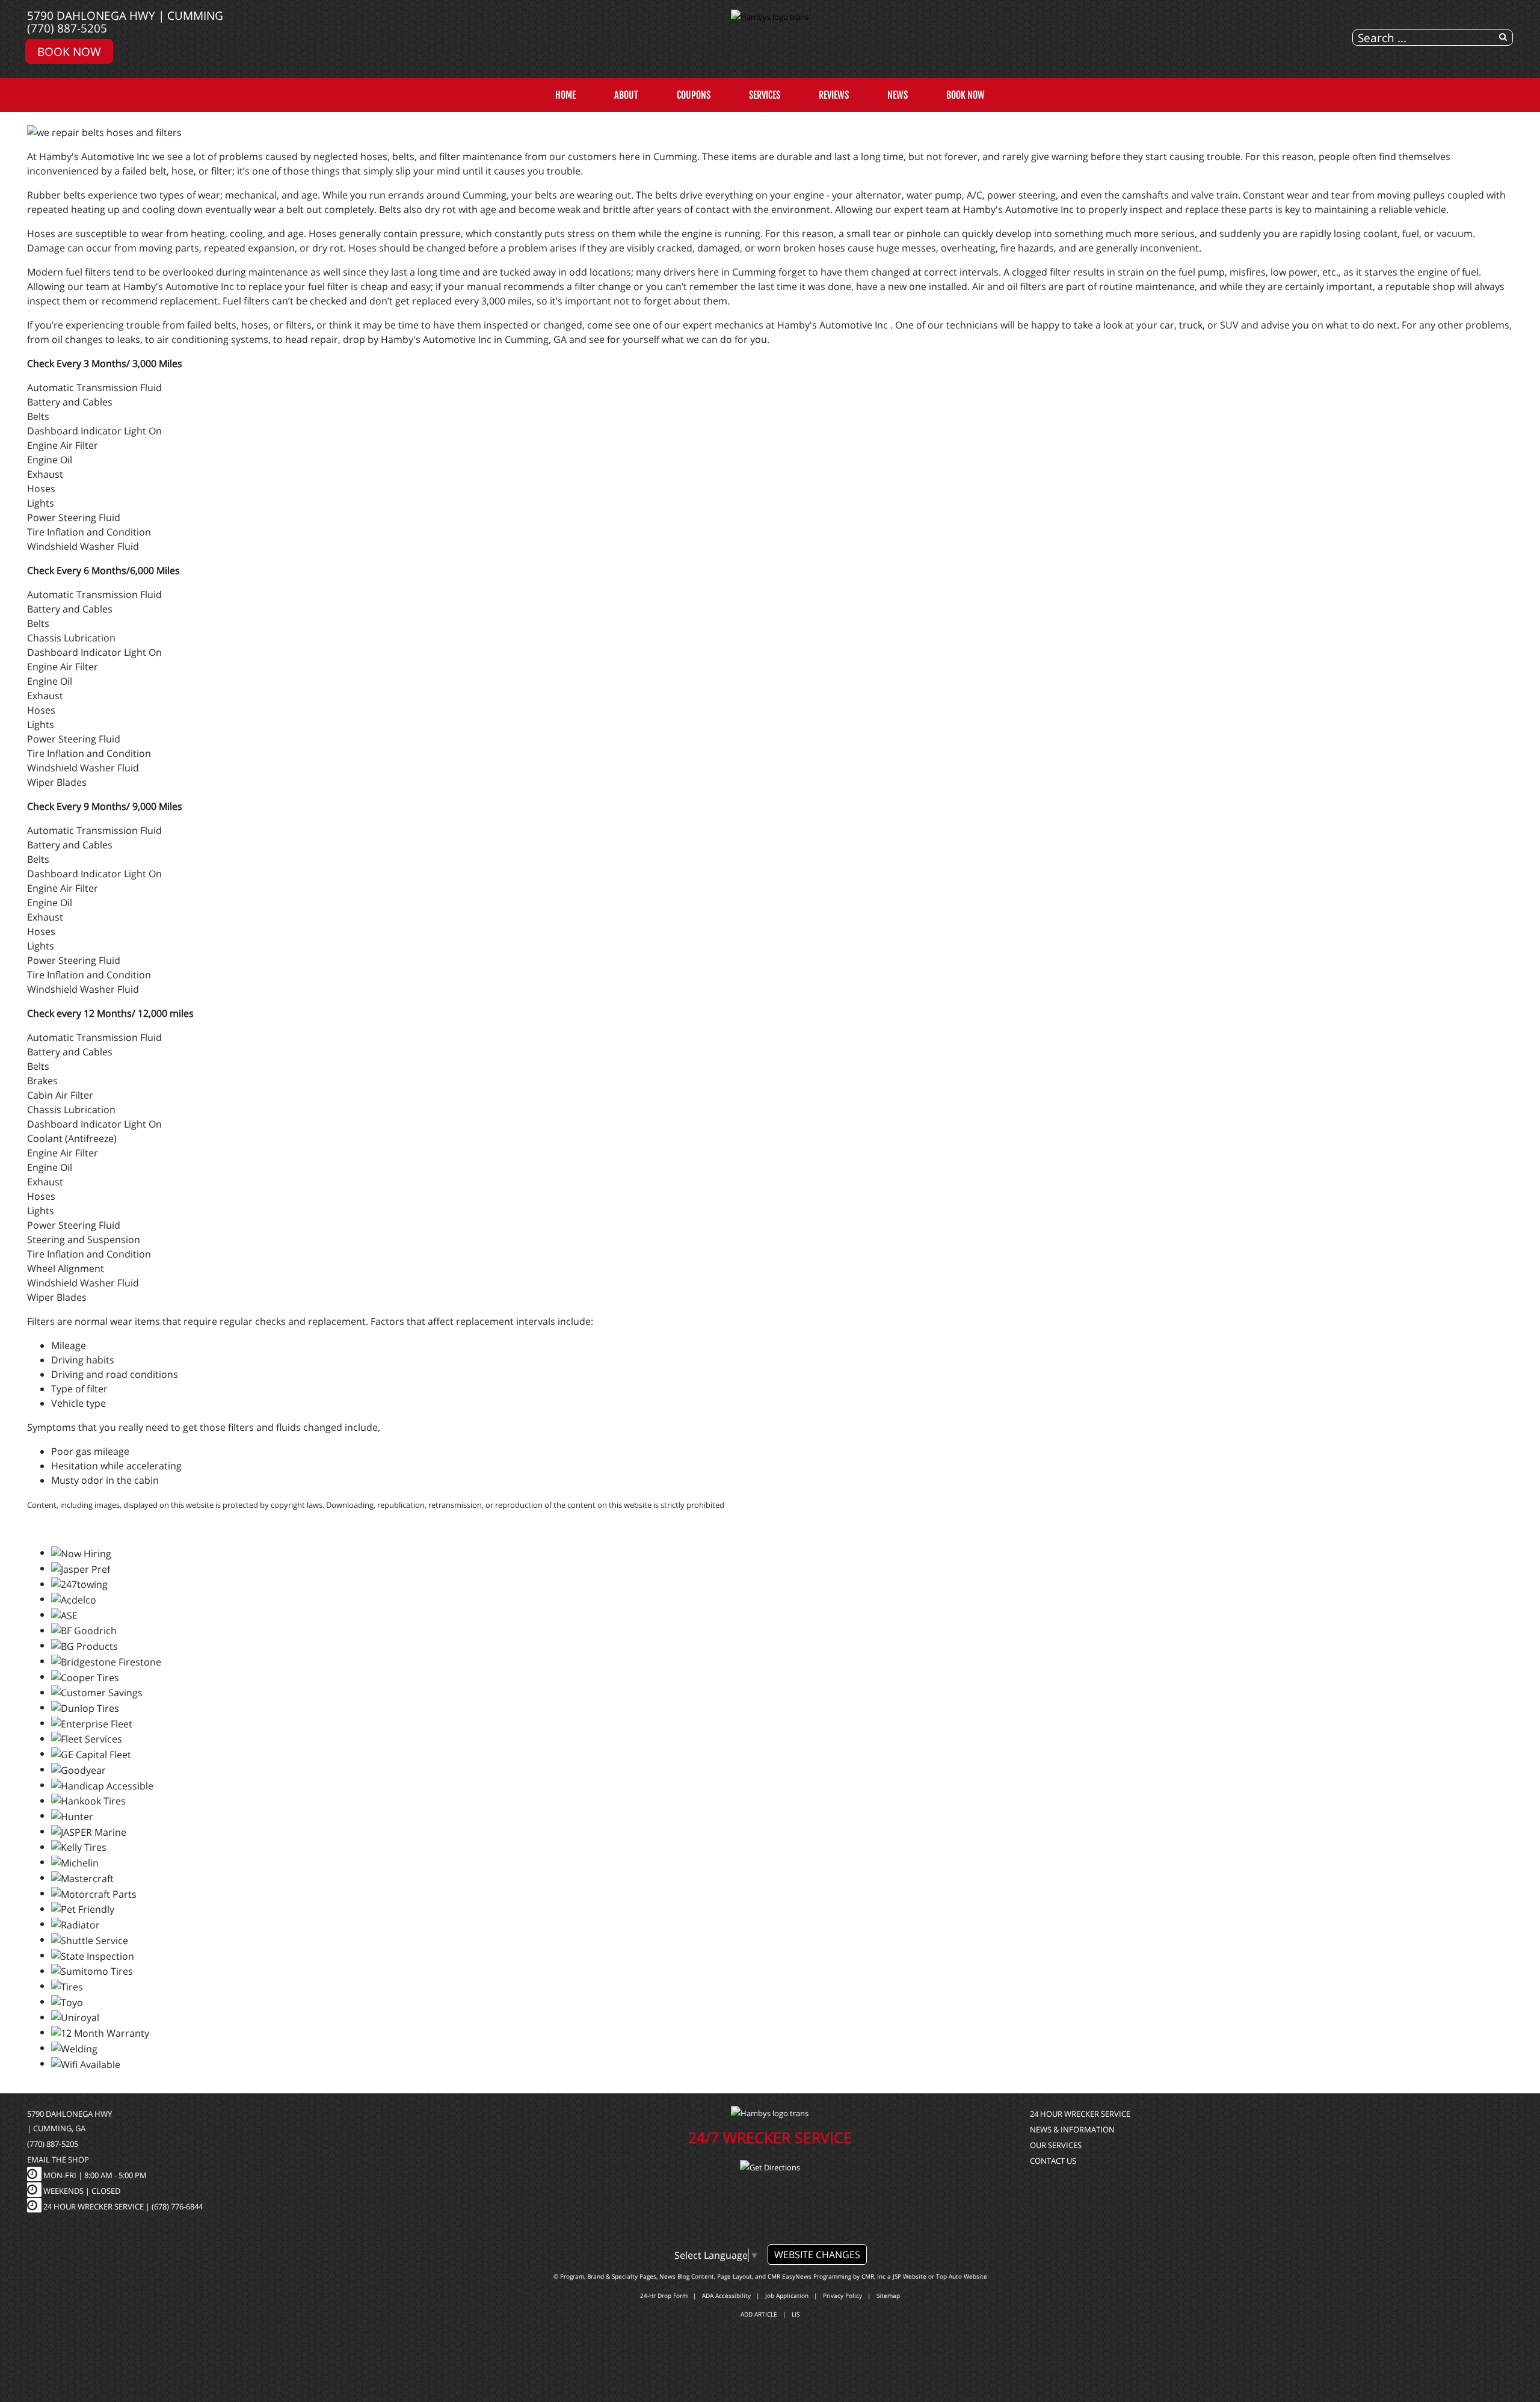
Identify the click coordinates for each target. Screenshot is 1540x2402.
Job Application (787, 2295)
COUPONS (694, 95)
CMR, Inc (873, 2276)
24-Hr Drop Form (664, 2295)
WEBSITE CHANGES (817, 2255)
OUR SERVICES (1056, 2145)
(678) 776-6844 (177, 2206)
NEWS (898, 95)
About (626, 95)
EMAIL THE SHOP (58, 2160)
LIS (796, 2314)
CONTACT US (1053, 2161)
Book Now (69, 51)
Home (565, 95)
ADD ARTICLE (759, 2314)
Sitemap (888, 2295)
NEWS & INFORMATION (1072, 2129)
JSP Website (910, 2276)
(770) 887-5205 (67, 28)
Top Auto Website (962, 2276)
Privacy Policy (842, 2295)
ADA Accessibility (726, 2295)
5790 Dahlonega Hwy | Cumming (125, 15)
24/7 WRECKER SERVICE (770, 2137)
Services (765, 95)
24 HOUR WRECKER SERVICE (1080, 2114)
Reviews (834, 95)
